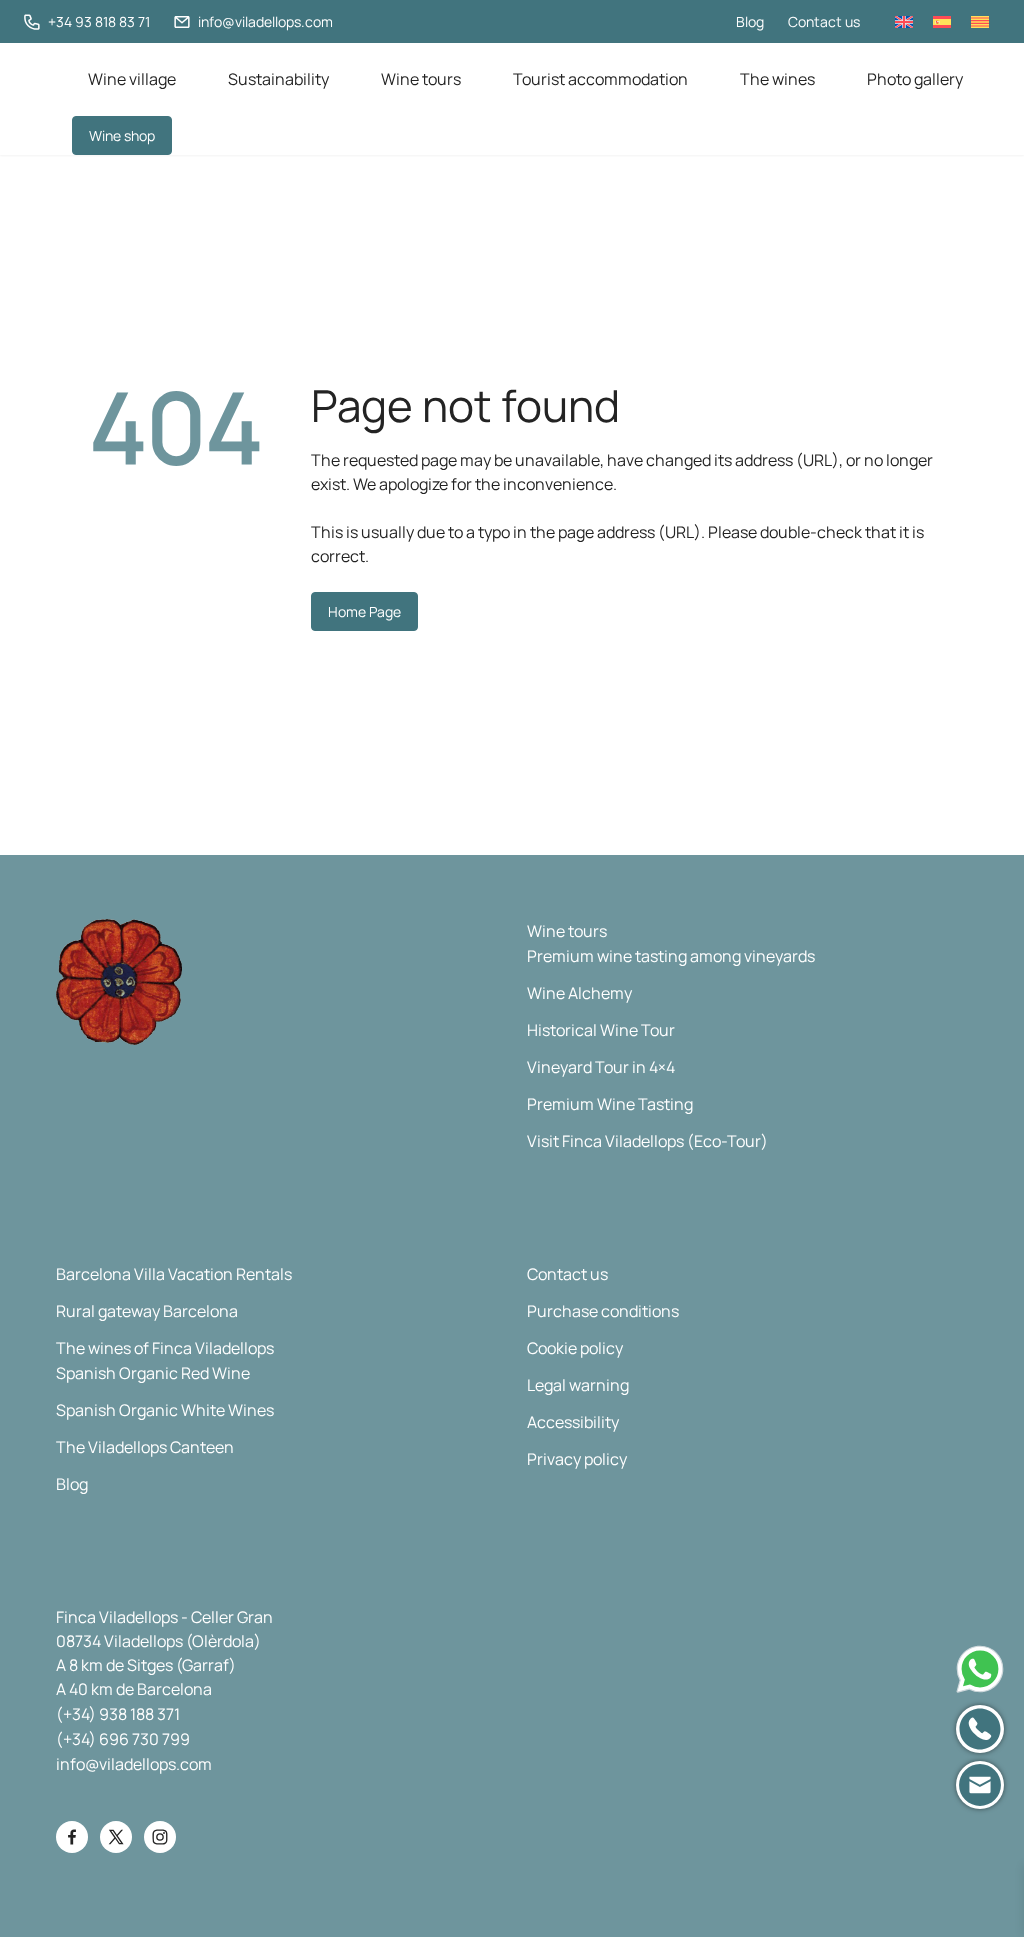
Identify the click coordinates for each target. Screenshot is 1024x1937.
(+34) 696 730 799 (123, 1739)
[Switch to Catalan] (980, 21)
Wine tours (421, 79)
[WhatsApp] (980, 1669)
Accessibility (573, 1422)
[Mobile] (980, 1729)
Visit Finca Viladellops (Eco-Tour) (647, 1141)
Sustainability (278, 79)
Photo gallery (915, 79)
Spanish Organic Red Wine (153, 1373)
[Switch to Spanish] (942, 21)
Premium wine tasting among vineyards (671, 956)
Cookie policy (575, 1348)
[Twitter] (116, 1837)
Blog (750, 21)
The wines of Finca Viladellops (165, 1348)
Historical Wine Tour (601, 1030)
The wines (777, 79)
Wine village (132, 79)
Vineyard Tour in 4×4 (601, 1067)
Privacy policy (577, 1459)
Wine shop (122, 135)
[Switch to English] (904, 21)
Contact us (824, 21)
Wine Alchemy (579, 993)
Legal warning (578, 1385)
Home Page (364, 611)
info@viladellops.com (134, 1764)
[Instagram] (160, 1837)
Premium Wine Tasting (610, 1104)
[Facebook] (72, 1837)
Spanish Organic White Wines (165, 1410)
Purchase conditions (603, 1311)
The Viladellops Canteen (145, 1447)
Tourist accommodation (600, 79)
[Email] (980, 1785)
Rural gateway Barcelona (147, 1311)
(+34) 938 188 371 (118, 1714)
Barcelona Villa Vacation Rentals (174, 1274)
